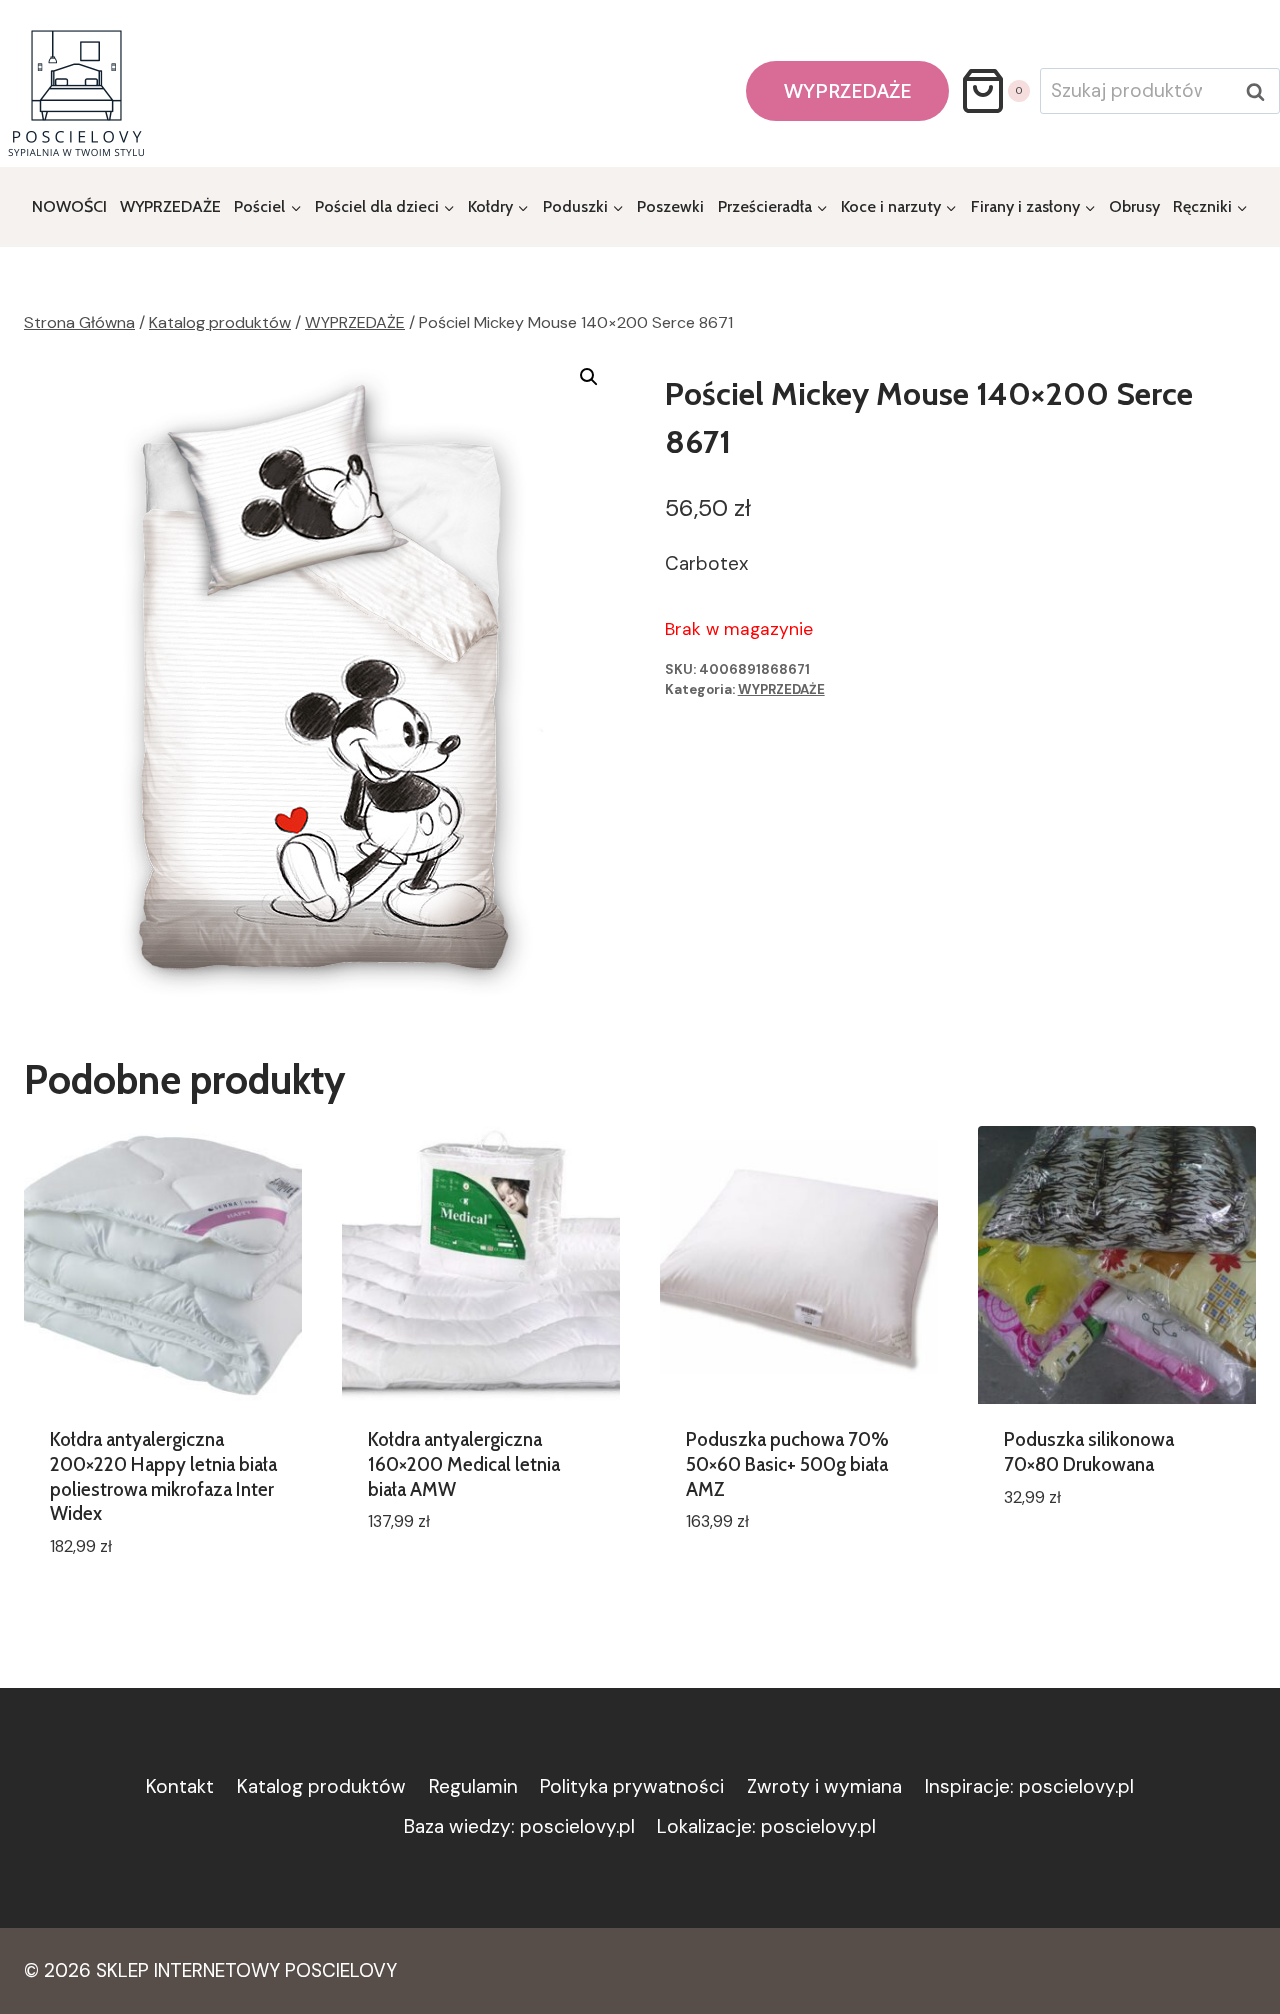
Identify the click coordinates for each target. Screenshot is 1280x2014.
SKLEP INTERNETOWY (188, 1970)
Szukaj (1261, 92)
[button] (589, 377)
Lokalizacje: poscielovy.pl (766, 1826)
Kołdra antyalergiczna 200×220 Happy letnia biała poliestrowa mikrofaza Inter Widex (163, 1476)
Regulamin (473, 1786)
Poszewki (670, 206)
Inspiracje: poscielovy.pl (1029, 1786)
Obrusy (1134, 206)
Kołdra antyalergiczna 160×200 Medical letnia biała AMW (464, 1464)
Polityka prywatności (632, 1786)
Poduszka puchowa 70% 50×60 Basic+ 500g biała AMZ (787, 1464)
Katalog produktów (321, 1786)
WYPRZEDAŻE (847, 91)
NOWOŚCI (69, 206)
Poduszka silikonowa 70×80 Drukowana (1089, 1452)
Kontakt (180, 1786)
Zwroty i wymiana (824, 1786)
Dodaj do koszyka (447, 1581)
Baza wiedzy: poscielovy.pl (519, 1826)
